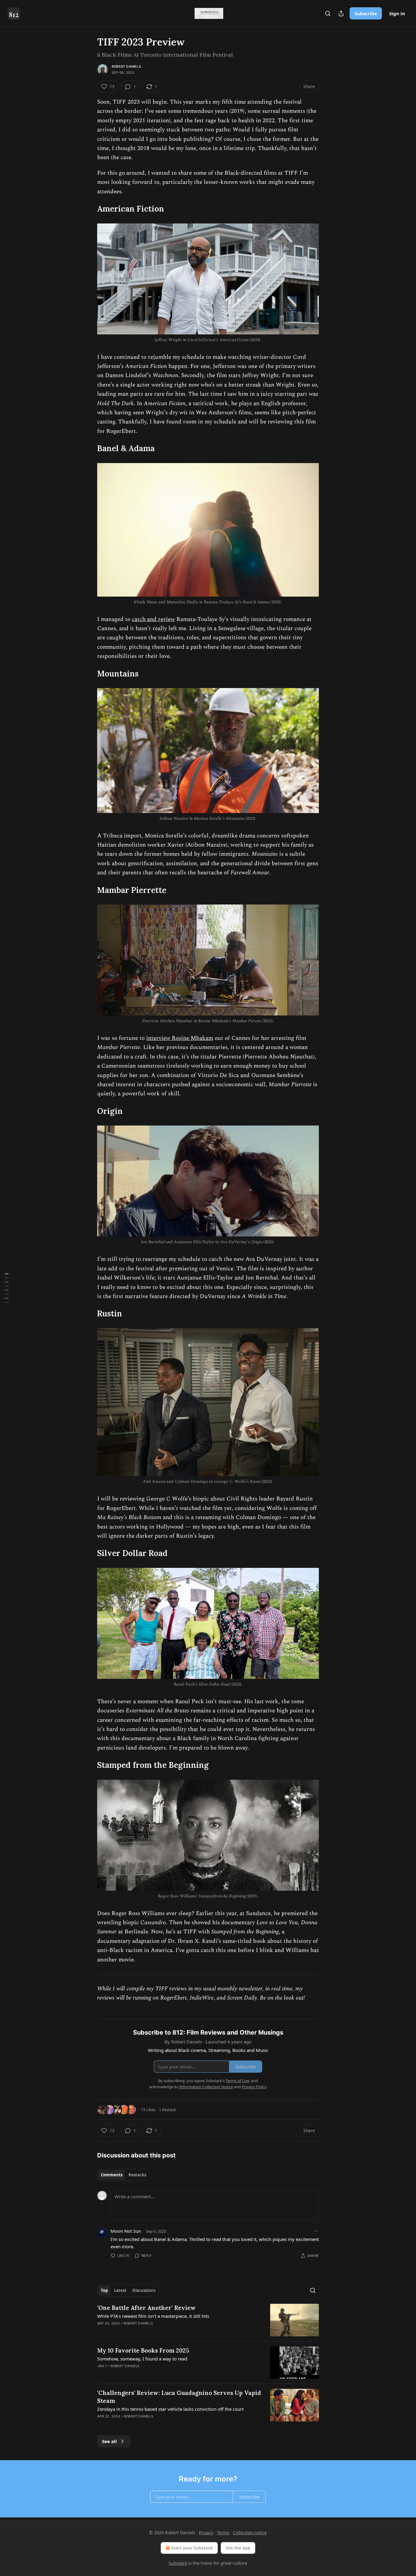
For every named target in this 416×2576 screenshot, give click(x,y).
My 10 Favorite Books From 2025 (143, 2350)
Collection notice (250, 2533)
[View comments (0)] (158, 2331)
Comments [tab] (112, 2175)
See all (109, 2441)
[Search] (328, 13)
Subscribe (366, 13)
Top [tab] (104, 2290)
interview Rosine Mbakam (180, 1038)
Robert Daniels (126, 66)
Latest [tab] (120, 2290)
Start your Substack (192, 2548)
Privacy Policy (254, 2087)
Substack (178, 2563)
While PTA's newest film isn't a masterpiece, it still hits (153, 2316)
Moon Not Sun (126, 2231)
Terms (223, 2533)
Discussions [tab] (144, 2290)
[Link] (89, 209)
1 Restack (167, 2110)
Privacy (206, 2533)
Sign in (397, 13)
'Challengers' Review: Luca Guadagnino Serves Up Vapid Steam (179, 2397)
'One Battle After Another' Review (146, 2308)
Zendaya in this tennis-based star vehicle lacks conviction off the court (170, 2409)
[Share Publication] (341, 13)
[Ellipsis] (316, 2231)
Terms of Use (237, 2081)
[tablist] (123, 2175)
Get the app (238, 2548)
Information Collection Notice (206, 2087)
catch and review (153, 619)
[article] (208, 2320)
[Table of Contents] (7, 1288)
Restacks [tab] (137, 2175)
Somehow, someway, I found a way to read (142, 2359)
